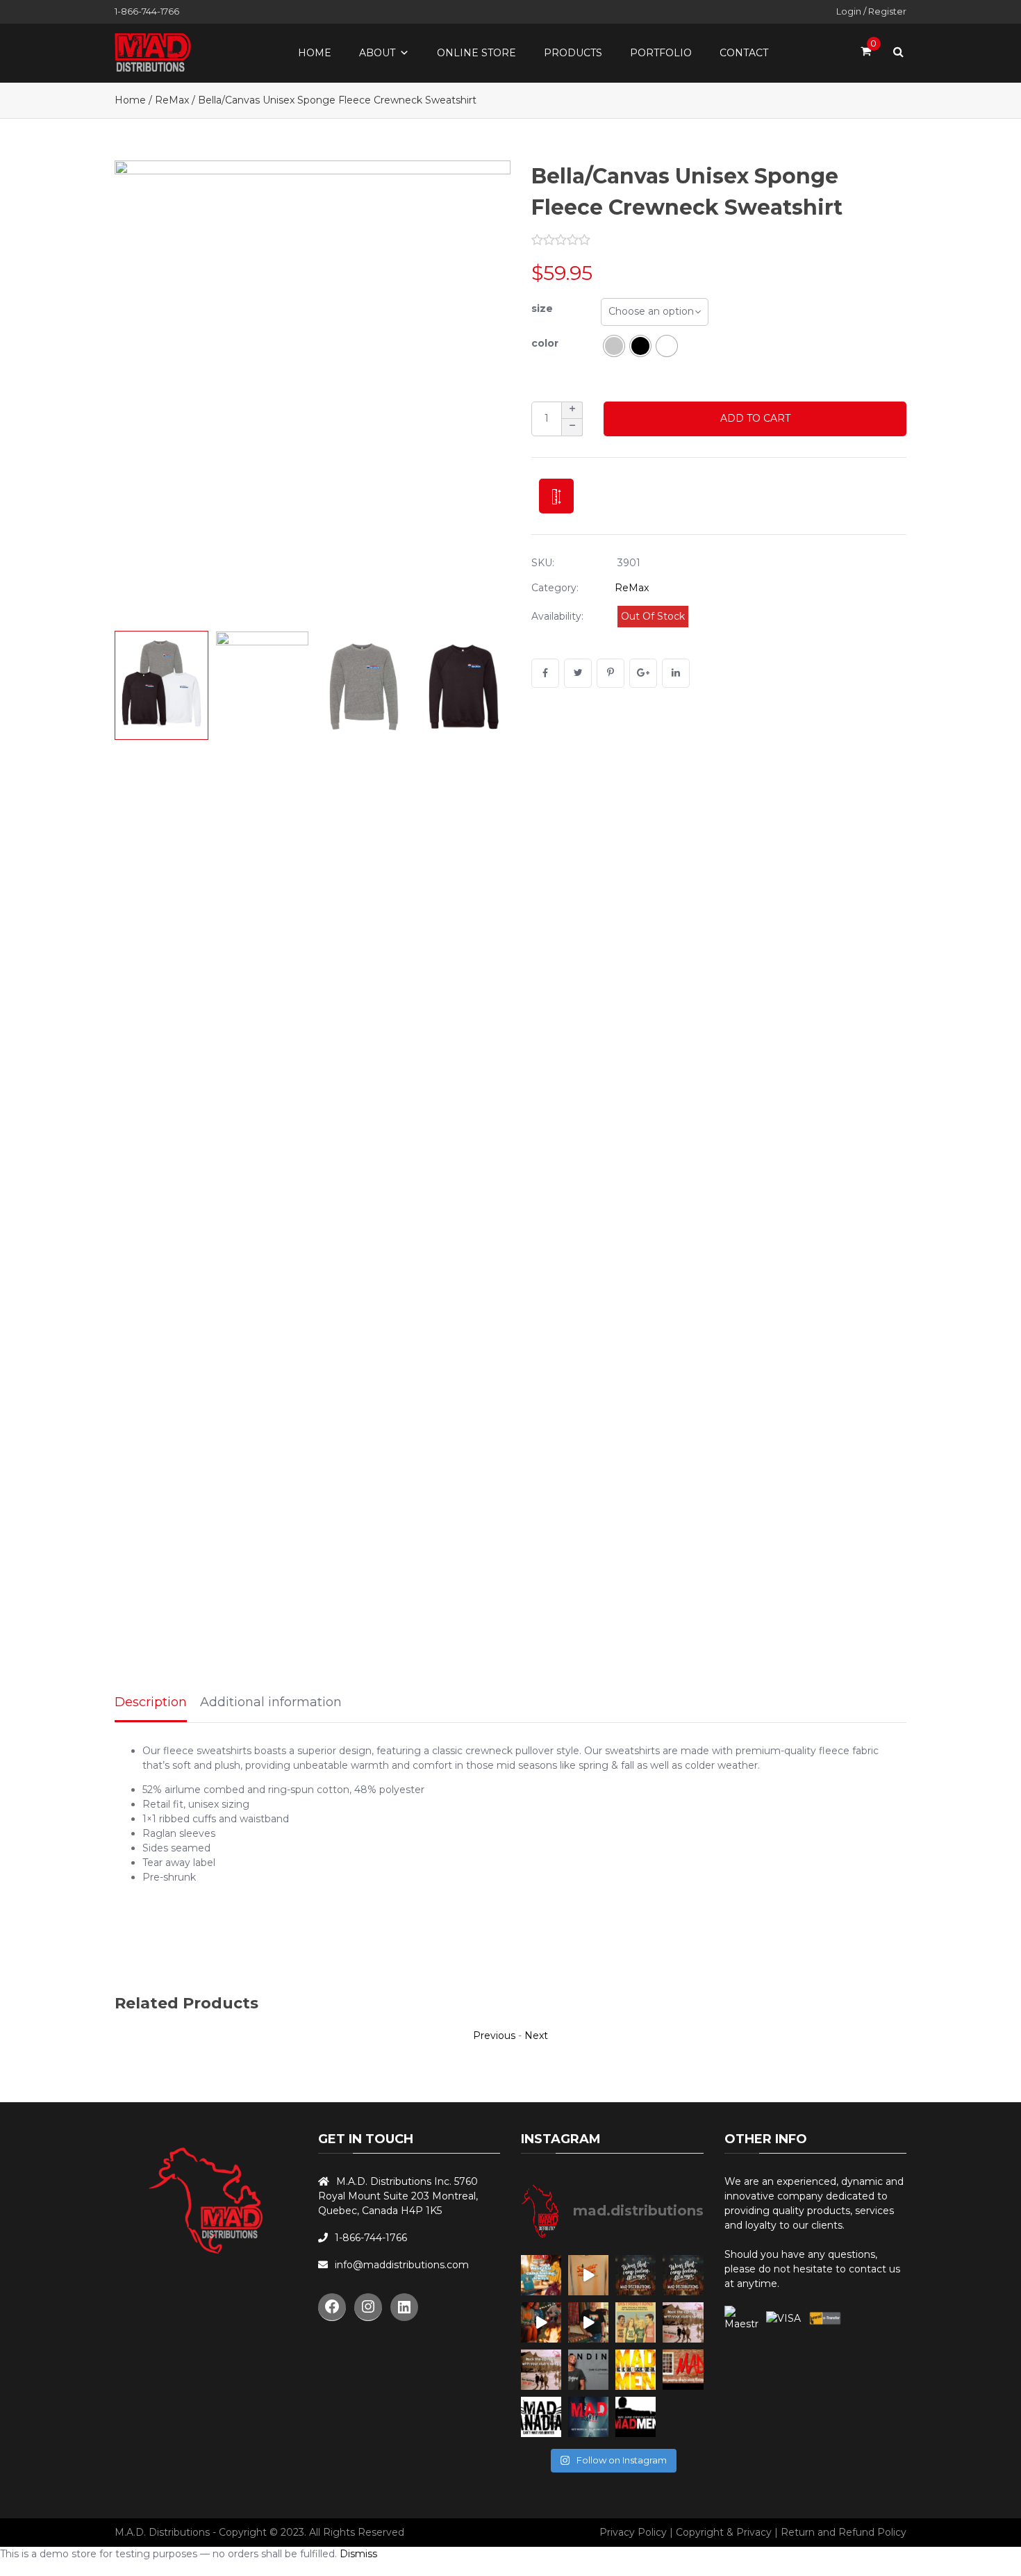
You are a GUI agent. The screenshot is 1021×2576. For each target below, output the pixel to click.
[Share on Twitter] (578, 673)
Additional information (271, 1702)
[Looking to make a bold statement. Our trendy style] (541, 2370)
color (545, 343)
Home (315, 53)
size (542, 308)
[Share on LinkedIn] (676, 673)
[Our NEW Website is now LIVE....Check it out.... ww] (588, 2370)
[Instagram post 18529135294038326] (636, 2322)
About (377, 53)
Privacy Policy (633, 2532)
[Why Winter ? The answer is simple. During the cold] (541, 2417)
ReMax (172, 100)
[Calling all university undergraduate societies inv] (683, 2370)
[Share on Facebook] (545, 673)
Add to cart (755, 418)
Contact (744, 53)
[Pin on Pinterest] (611, 673)
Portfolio (661, 53)
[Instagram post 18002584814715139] (636, 2275)
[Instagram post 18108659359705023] (541, 2322)
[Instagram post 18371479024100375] (683, 2322)
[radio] (614, 346)
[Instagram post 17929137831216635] (588, 2275)
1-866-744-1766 (147, 11)
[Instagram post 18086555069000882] (541, 2275)
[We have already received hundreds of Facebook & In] (636, 2417)
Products (573, 53)
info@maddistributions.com (402, 2265)
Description (151, 1702)
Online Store (476, 53)
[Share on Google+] (643, 673)
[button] (486, 392)
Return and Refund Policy (844, 2532)
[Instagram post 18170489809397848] (683, 2275)
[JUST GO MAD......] (636, 2370)
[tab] (151, 1703)
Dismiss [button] (358, 2554)
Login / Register (871, 11)
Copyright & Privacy (724, 2532)
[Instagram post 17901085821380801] (588, 2322)
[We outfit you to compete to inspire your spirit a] (588, 2417)
